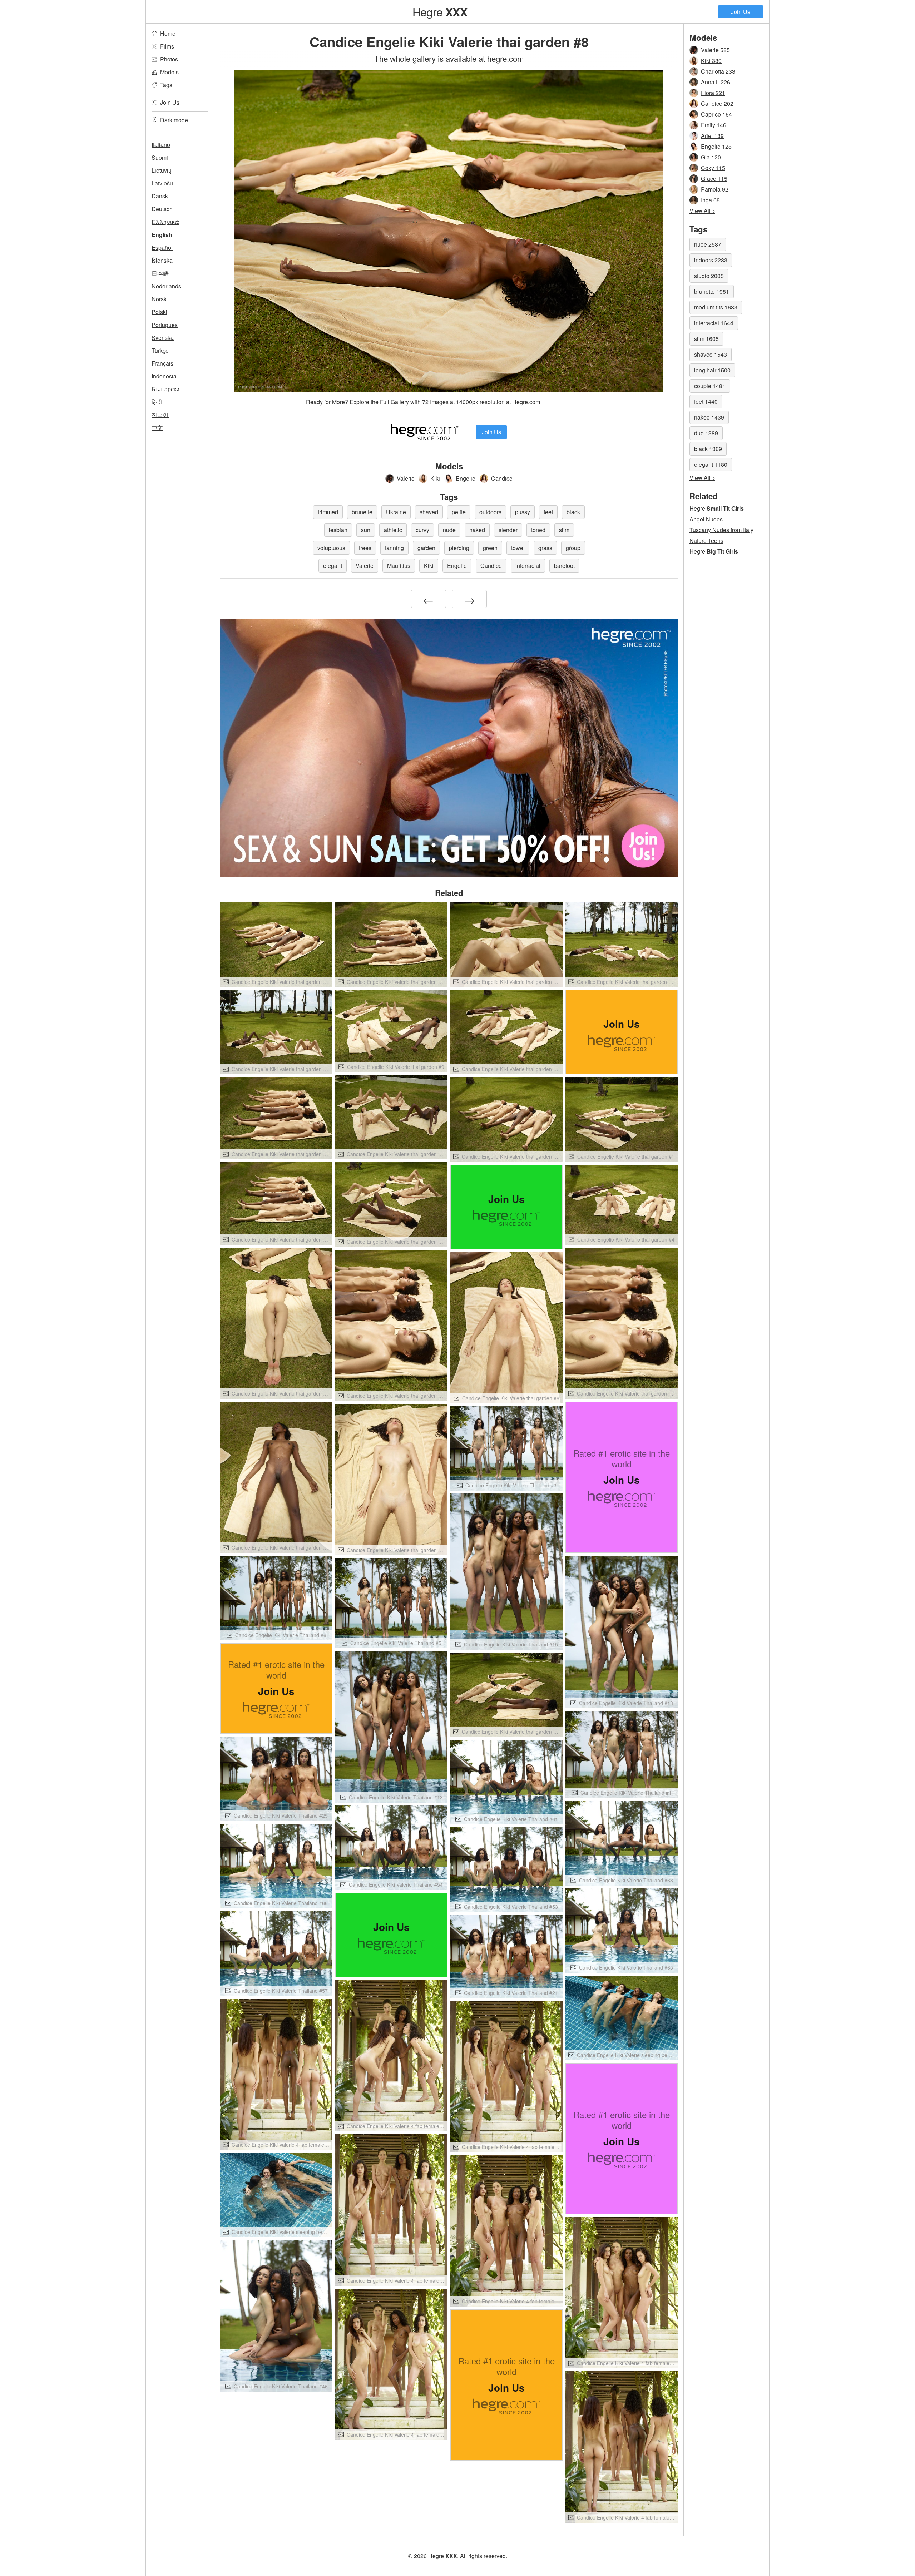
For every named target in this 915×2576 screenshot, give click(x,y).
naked (477, 530)
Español (162, 247)
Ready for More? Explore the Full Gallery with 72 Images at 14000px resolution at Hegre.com (423, 402)
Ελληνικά (165, 222)
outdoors (490, 512)
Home (168, 33)
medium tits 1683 (716, 307)
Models (169, 72)
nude (449, 530)
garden (426, 548)
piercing (459, 548)
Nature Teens (706, 541)
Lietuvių (162, 170)
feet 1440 (706, 402)
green (490, 548)
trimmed (328, 512)
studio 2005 (709, 276)
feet (548, 512)
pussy (523, 512)
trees (365, 548)
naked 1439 (709, 417)
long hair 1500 (712, 370)
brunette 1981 (712, 291)
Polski (159, 312)
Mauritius (399, 566)
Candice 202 (717, 103)
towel (518, 548)
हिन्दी (157, 402)
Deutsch (162, 209)
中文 (157, 428)
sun (366, 530)
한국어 (160, 415)
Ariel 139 (712, 136)
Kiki (435, 478)
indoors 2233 (711, 260)
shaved (429, 512)
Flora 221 (713, 93)
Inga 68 (710, 200)
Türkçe (160, 350)
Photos (169, 59)
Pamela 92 (715, 189)
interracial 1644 (714, 323)
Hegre (440, 11)
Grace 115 (714, 179)
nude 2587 (708, 244)
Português (165, 325)
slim (564, 530)
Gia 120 (711, 157)
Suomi (160, 157)
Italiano (161, 145)
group (573, 548)
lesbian (338, 530)
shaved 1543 (711, 354)
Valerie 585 (715, 50)
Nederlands (166, 286)
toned (538, 530)
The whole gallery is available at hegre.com (449, 58)
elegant (333, 566)
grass (545, 548)
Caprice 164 (716, 114)
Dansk (160, 196)
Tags (166, 85)
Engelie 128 (716, 146)
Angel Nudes (706, 519)
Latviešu (162, 183)
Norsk (159, 299)
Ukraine (396, 512)
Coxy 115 (713, 168)
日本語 (160, 273)
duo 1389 (706, 433)
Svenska (163, 338)
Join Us (741, 12)
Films (167, 46)
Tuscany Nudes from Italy (721, 530)
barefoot (564, 566)
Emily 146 (714, 125)
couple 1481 (710, 386)
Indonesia (164, 376)
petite (459, 512)
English (162, 235)
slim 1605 (706, 339)
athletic (393, 530)
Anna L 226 (716, 82)
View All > (702, 211)
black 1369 (708, 449)
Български (165, 389)
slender (508, 530)
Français (162, 363)
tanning (394, 548)
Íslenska (162, 260)
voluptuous (331, 548)
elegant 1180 (711, 464)
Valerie (406, 478)
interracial (528, 566)
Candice (502, 478)
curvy (422, 530)
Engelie (466, 478)
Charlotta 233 (718, 71)
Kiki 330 (711, 61)
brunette (362, 512)
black (573, 512)
